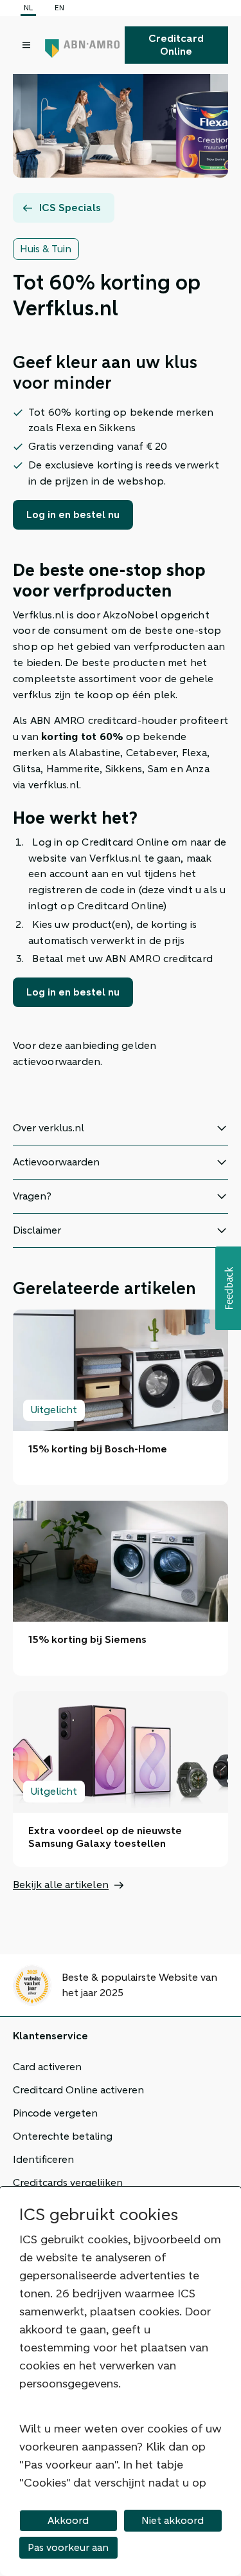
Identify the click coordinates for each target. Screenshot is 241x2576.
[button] (228, 1288)
